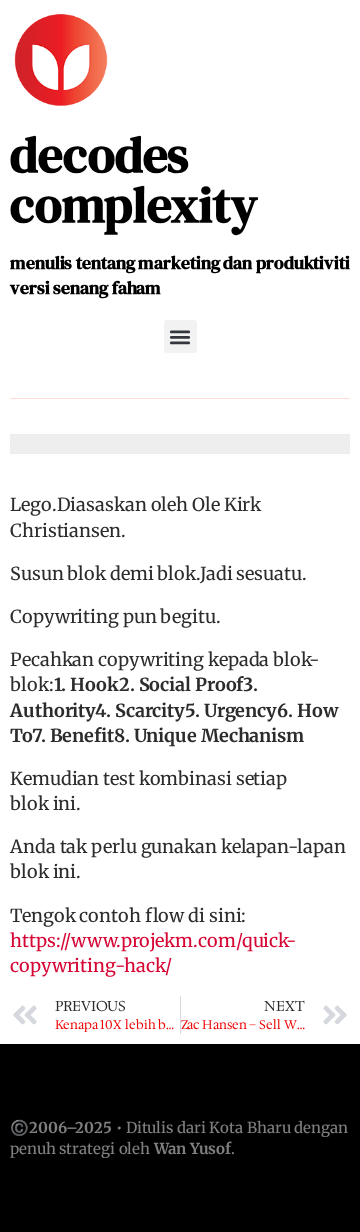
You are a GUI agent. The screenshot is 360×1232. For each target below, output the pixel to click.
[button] (180, 336)
